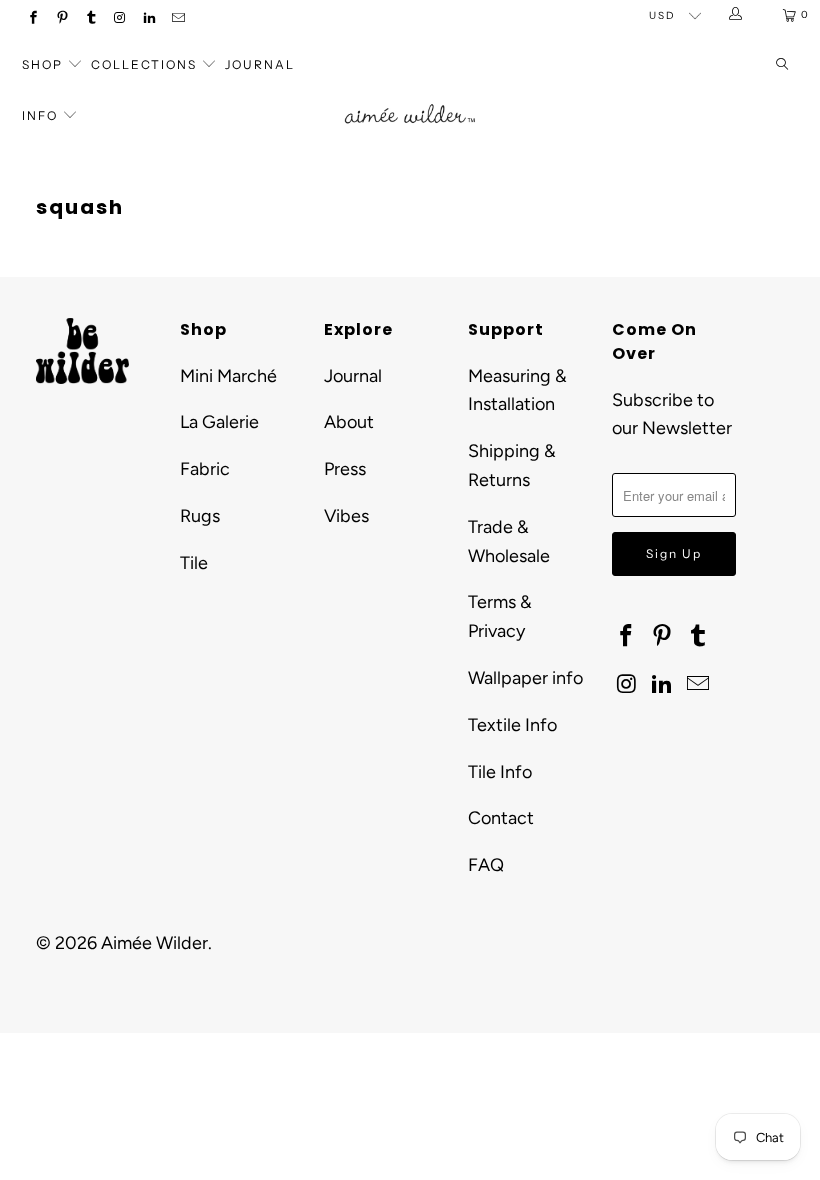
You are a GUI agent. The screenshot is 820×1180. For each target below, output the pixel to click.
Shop (42, 64)
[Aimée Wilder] (409, 99)
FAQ (486, 865)
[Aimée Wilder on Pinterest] (61, 19)
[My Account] (736, 15)
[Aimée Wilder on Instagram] (119, 19)
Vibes (346, 516)
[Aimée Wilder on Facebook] (32, 19)
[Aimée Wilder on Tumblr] (90, 19)
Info (40, 115)
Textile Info (512, 725)
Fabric (205, 469)
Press (345, 469)
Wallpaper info (525, 678)
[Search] (782, 65)
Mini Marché (228, 376)
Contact (501, 818)
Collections (146, 64)
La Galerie (219, 422)
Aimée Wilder (154, 943)
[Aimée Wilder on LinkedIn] (148, 19)
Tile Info (500, 772)
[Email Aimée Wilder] (177, 19)
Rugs (200, 516)
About (349, 422)
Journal (260, 64)
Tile (194, 563)
